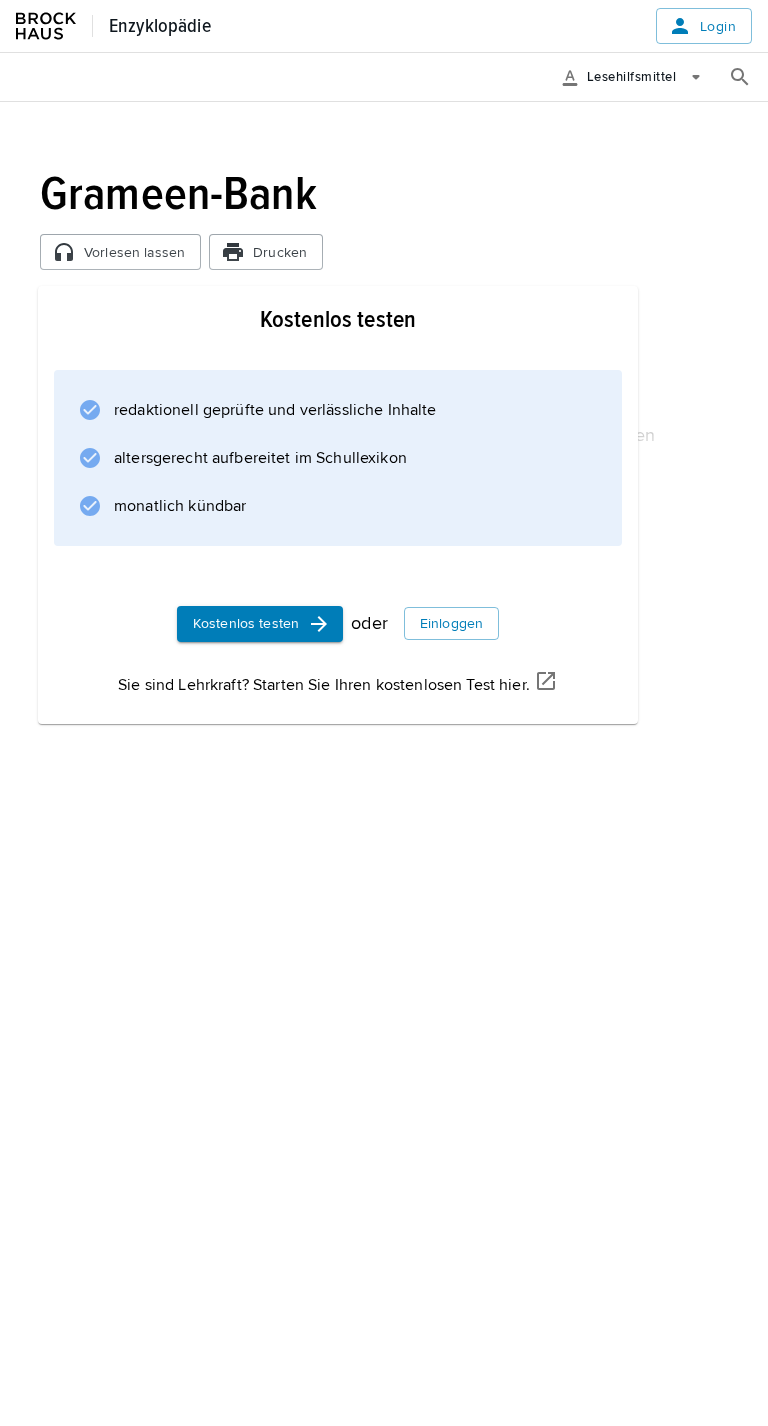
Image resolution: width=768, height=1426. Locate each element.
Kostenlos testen (246, 623)
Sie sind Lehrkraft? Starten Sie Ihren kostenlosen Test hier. (324, 685)
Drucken (280, 252)
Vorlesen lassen (134, 252)
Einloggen (451, 623)
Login (718, 26)
